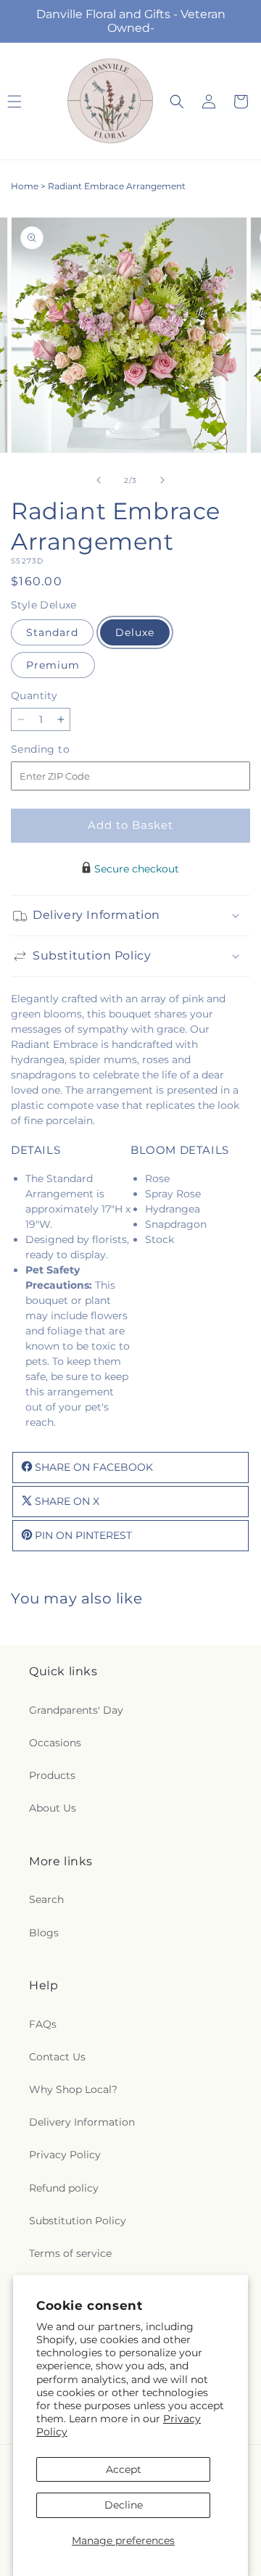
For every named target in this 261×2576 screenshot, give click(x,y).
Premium (53, 665)
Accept (124, 2469)
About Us (53, 1808)
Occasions (55, 1743)
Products (52, 1775)
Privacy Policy (65, 2155)
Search (46, 1899)
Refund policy (64, 2188)
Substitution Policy (78, 2221)
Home (25, 186)
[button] (177, 102)
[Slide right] (162, 480)
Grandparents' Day (76, 1710)
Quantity (34, 695)
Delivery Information (82, 2122)
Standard (52, 632)
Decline (124, 2505)
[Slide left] (99, 480)
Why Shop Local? (73, 2089)
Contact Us (57, 2057)
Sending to (62, 750)
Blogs (44, 1933)
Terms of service (70, 2253)
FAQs (43, 2024)
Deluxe (135, 632)
